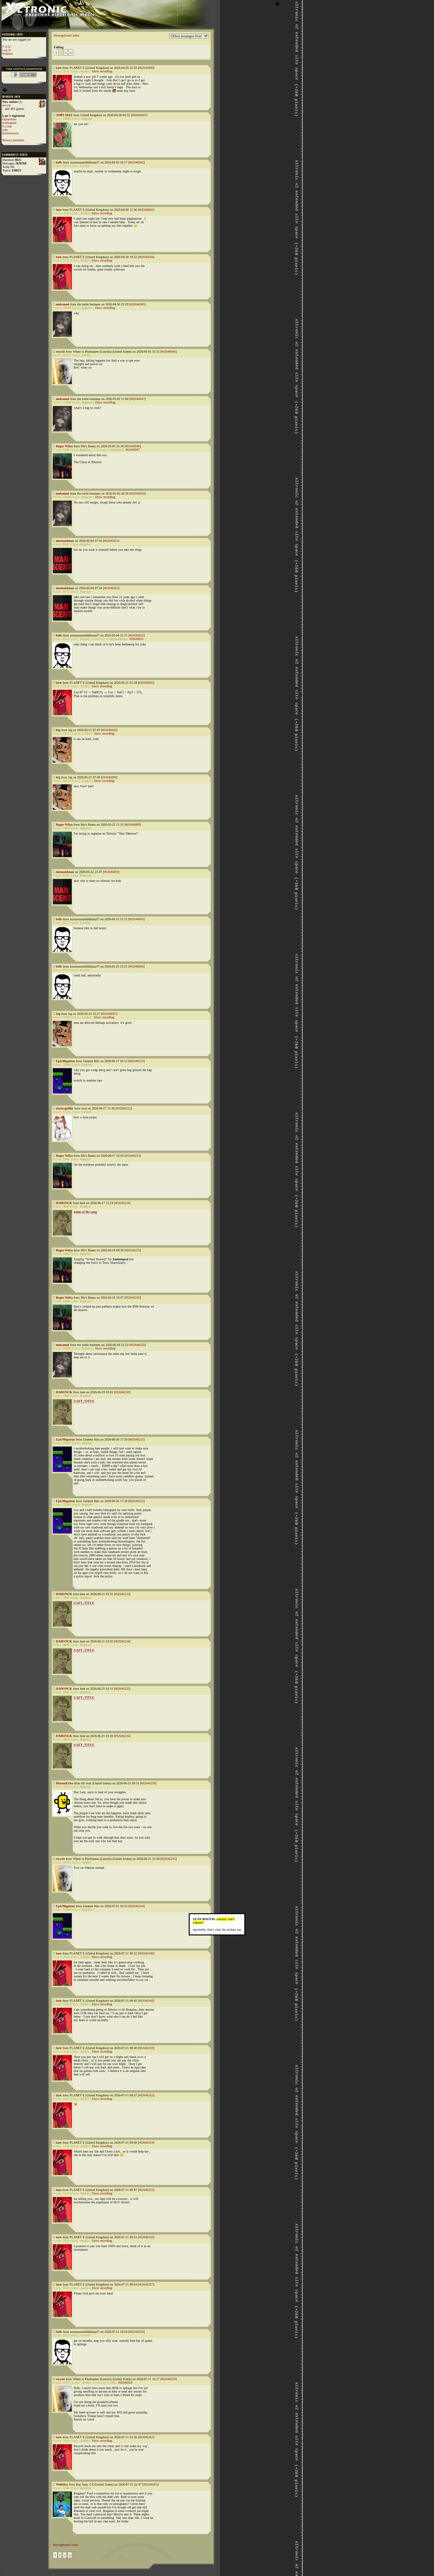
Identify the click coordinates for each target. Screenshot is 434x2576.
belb (59, 162)
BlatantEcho (64, 1783)
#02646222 (124, 1108)
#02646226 (133, 1298)
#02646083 (146, 683)
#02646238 (148, 1783)
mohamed (63, 304)
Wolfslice (62, 2484)
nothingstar (9, 123)
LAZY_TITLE (84, 1401)
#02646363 (146, 2437)
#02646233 (122, 1594)
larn (59, 68)
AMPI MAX (64, 115)
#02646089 (133, 825)
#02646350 (146, 2048)
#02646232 (136, 1501)
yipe (5, 130)
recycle (7, 105)
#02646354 (146, 2143)
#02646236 (122, 1736)
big (58, 730)
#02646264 (136, 1906)
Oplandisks (9, 119)
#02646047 (137, 399)
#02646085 (109, 730)
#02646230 (122, 1392)
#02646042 (136, 162)
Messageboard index (67, 35)
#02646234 (122, 1641)
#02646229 (137, 1345)
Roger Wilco (64, 446)
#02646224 (122, 1203)
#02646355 (146, 2190)
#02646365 (150, 2484)
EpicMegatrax (65, 1061)
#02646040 (146, 68)
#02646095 (136, 919)
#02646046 (169, 352)
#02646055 (136, 635)
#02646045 (137, 304)
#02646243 (169, 1859)
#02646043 (146, 210)
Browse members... (15, 140)
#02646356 (146, 2237)
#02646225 (133, 1250)
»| (71, 53)
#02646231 (136, 1439)
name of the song (85, 1212)
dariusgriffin (65, 1108)
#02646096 (136, 966)
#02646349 (146, 2001)
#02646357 (146, 2284)
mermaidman (65, 541)
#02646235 (122, 1689)
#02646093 (111, 872)
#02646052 (111, 588)
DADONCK (64, 1203)
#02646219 (136, 1061)
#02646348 (146, 1953)
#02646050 (137, 493)
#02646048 (133, 446)
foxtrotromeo (10, 133)
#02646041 (139, 115)
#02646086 (109, 777)
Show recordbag (102, 71)
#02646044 (146, 257)
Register (7, 53)
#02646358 (136, 2332)
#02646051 (111, 541)
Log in (7, 50)
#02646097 (109, 1014)
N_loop (7, 126)
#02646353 (146, 2095)
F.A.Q (6, 47)
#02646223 (133, 1156)
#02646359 (169, 2379)
